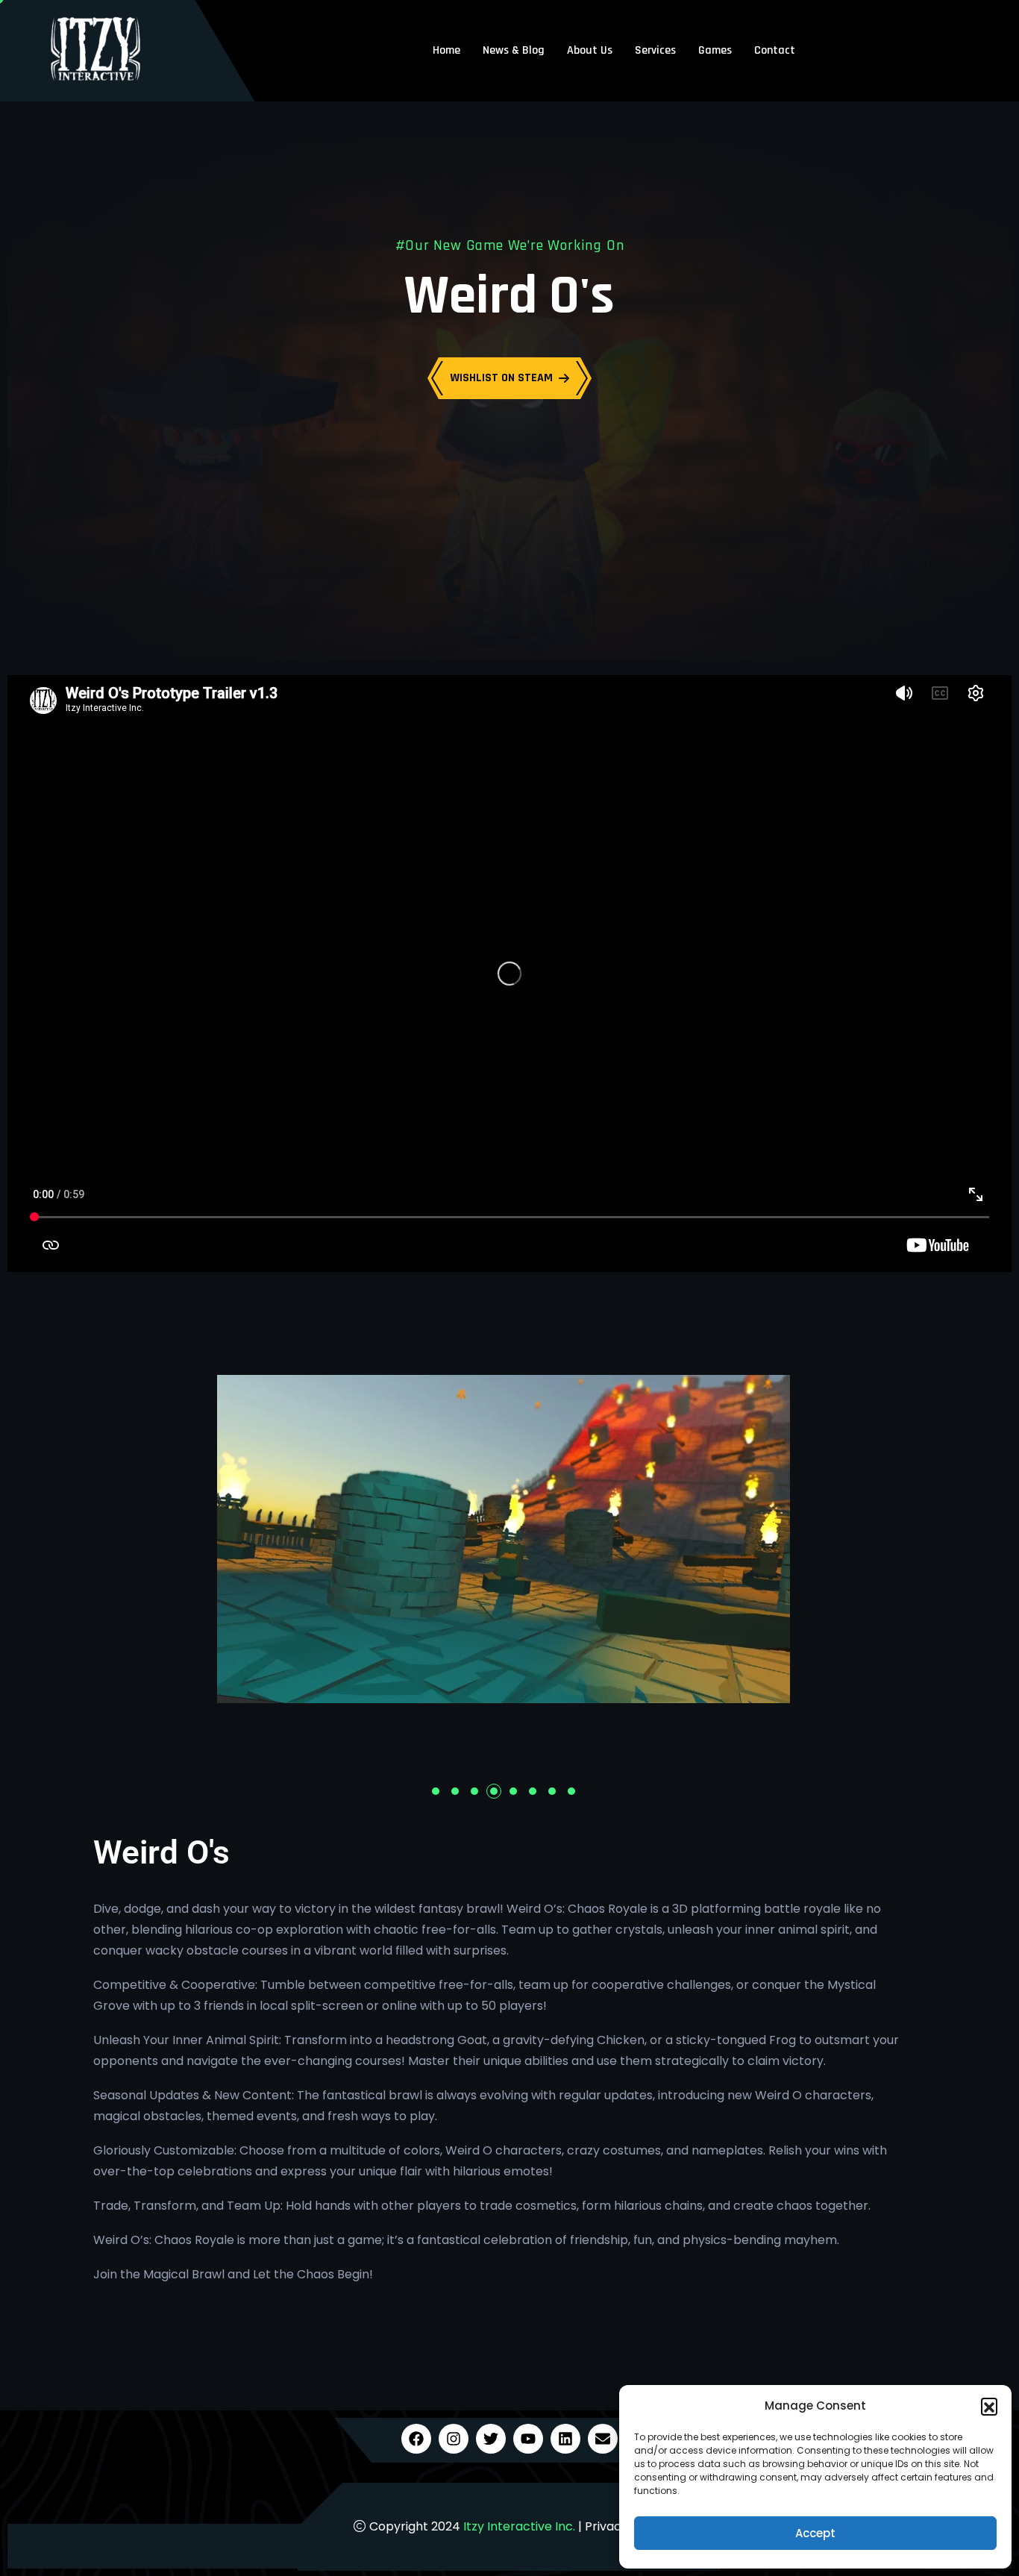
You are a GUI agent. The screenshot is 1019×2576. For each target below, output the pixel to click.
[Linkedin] (565, 2439)
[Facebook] (416, 2439)
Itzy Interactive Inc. (519, 2526)
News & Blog (514, 50)
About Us (590, 50)
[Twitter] (491, 2439)
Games (715, 50)
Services (655, 50)
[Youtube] (528, 2439)
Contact (775, 50)
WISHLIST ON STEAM (501, 378)
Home (446, 50)
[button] (989, 2406)
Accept (815, 2533)
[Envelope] (603, 2439)
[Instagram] (454, 2439)
